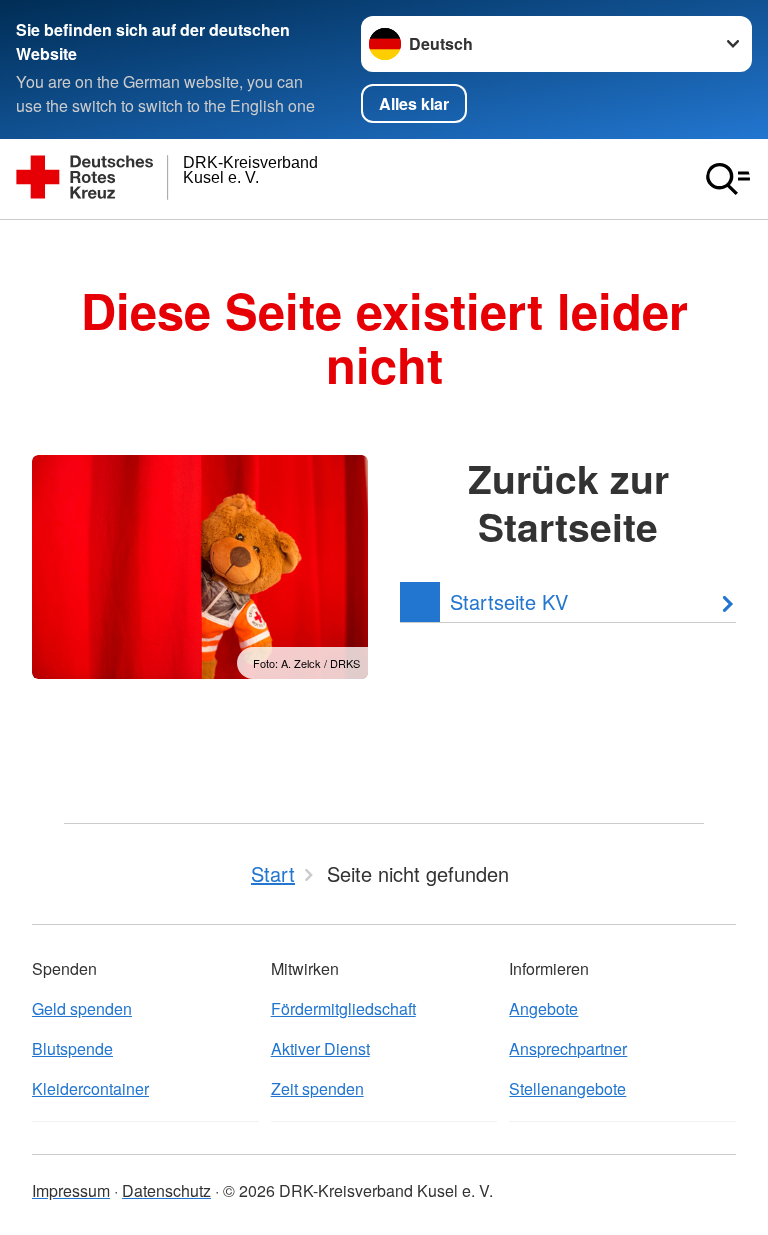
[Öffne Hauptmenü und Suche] (728, 179)
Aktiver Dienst (320, 1048)
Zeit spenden (317, 1088)
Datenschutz (166, 1190)
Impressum (71, 1190)
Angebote (543, 1008)
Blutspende (72, 1048)
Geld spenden (82, 1008)
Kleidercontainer (90, 1088)
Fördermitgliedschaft (343, 1008)
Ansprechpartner (568, 1048)
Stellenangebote (567, 1088)
